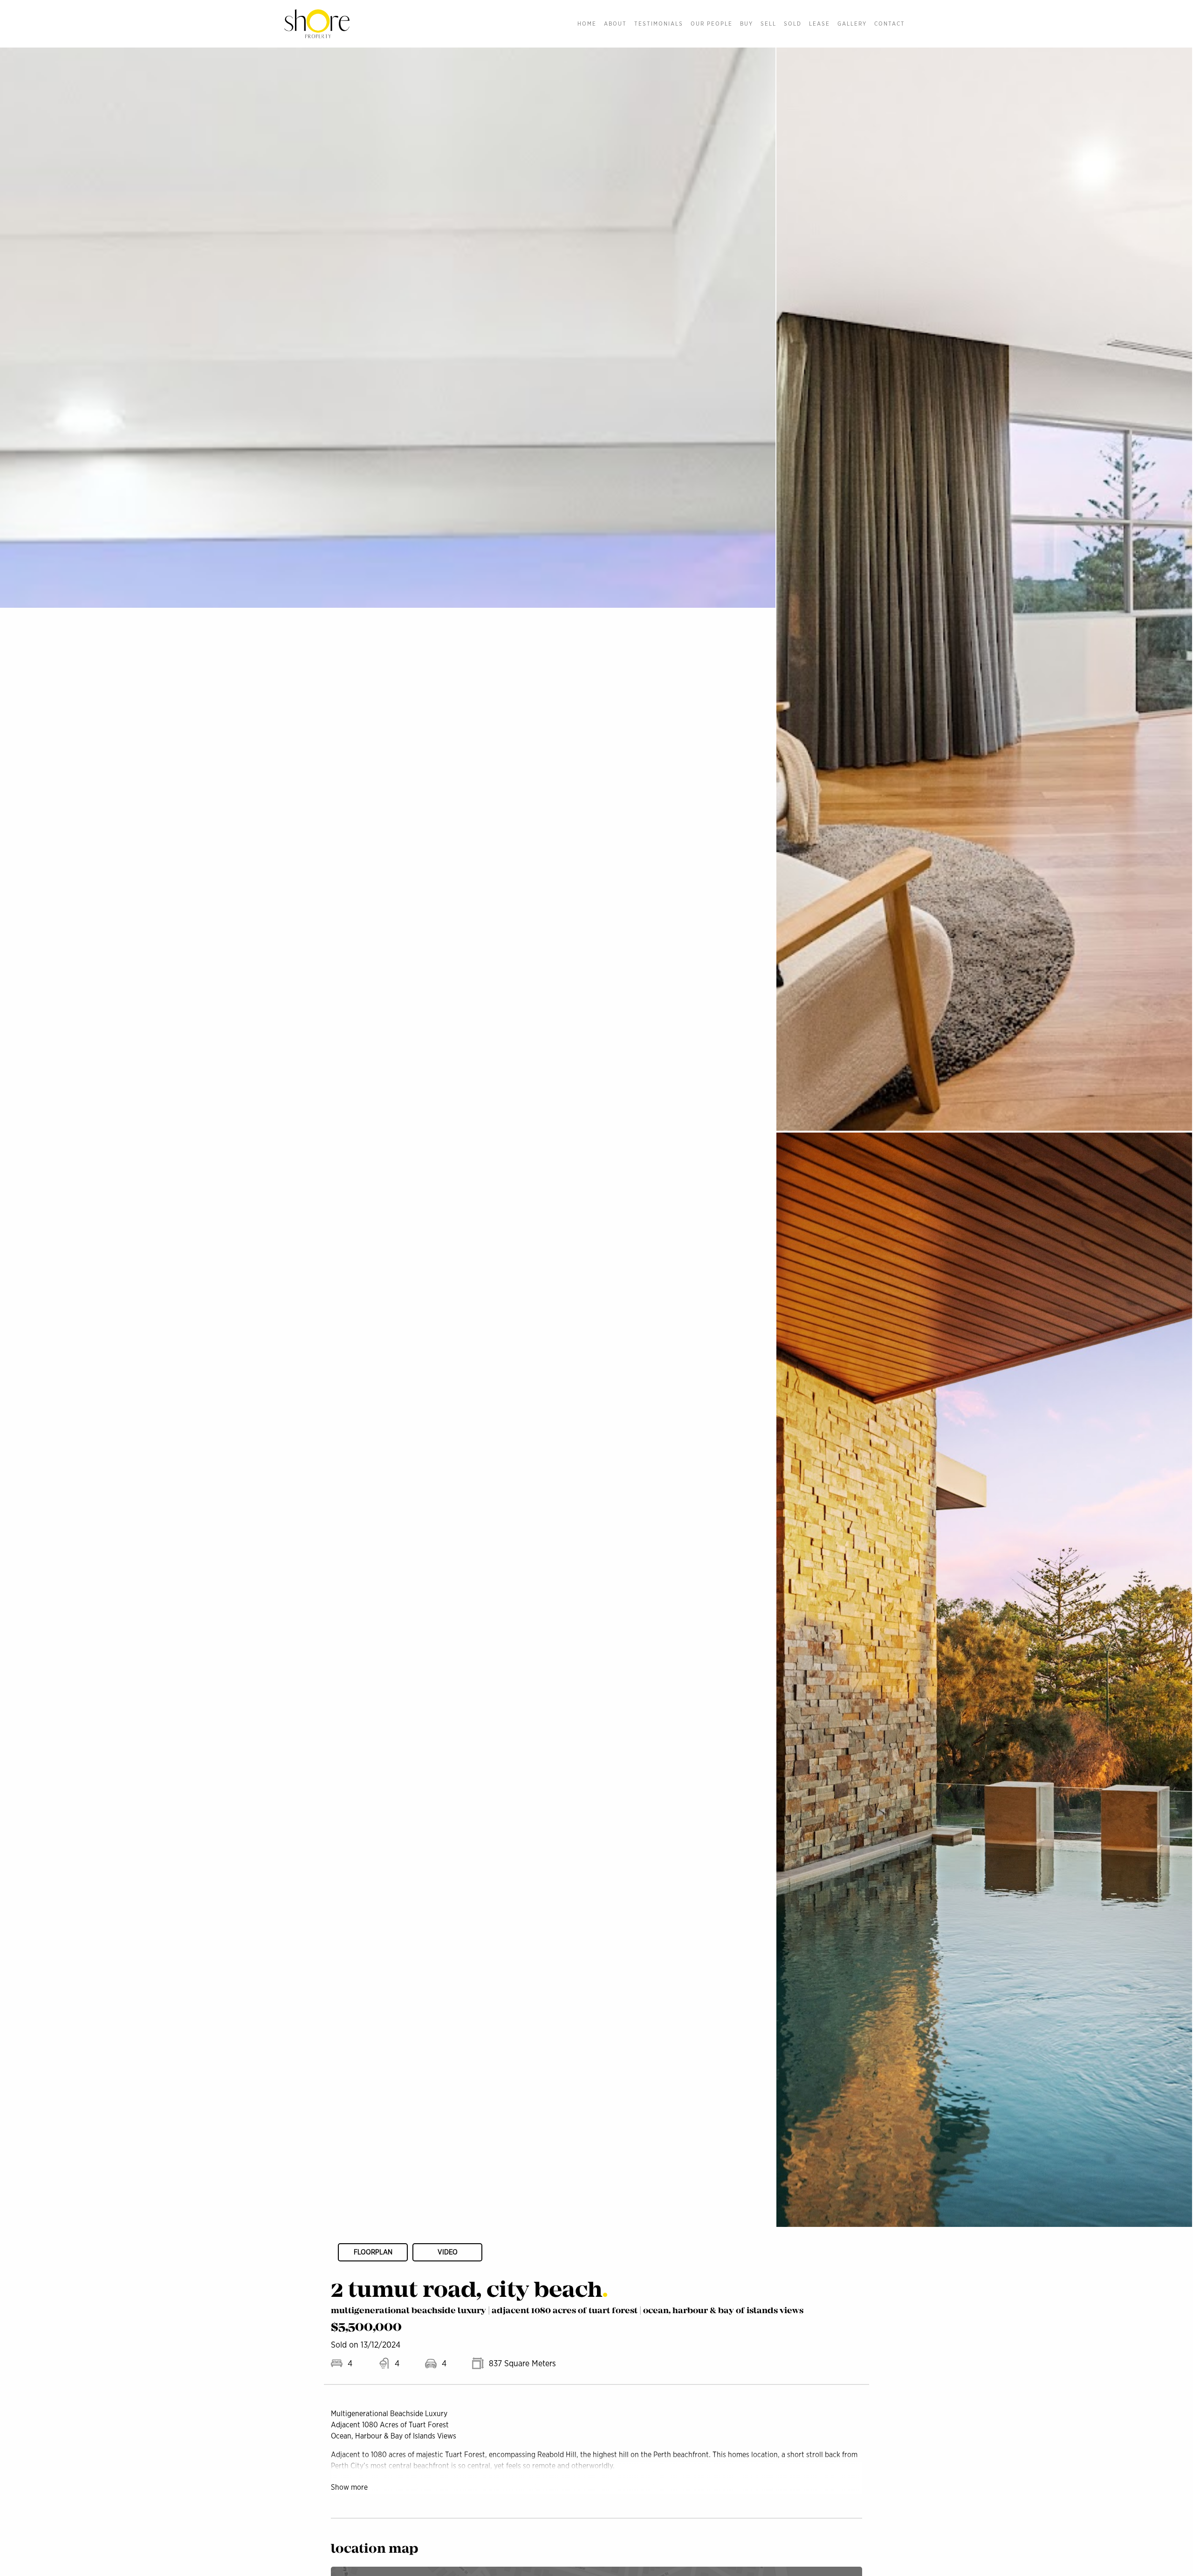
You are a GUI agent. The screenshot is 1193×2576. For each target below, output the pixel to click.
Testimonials (659, 24)
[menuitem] (587, 24)
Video (448, 2252)
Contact (890, 24)
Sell (768, 24)
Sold (793, 24)
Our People (712, 24)
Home (587, 24)
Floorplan (373, 2252)
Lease (819, 24)
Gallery (852, 24)
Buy (747, 24)
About (615, 24)
